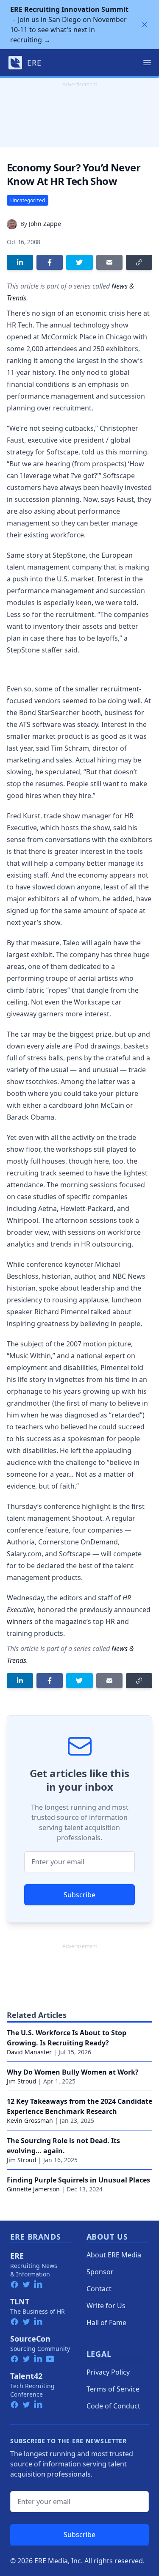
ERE (17, 2256)
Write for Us (106, 2306)
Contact (99, 2289)
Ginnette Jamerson (33, 2189)
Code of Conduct (113, 2406)
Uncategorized (28, 200)
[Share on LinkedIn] (20, 262)
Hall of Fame (106, 2323)
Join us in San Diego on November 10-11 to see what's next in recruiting (69, 25)
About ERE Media (114, 2255)
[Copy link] (139, 262)
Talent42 (26, 2376)
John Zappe (45, 224)
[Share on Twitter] (79, 262)
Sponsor (100, 2272)
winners (20, 1621)
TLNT (20, 2301)
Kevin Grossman (30, 2121)
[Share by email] (109, 262)
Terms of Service (113, 2389)
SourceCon (30, 2339)
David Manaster (29, 2052)
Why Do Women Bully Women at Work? (73, 2072)
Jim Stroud (22, 2081)
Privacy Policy (108, 2372)
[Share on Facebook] (50, 262)
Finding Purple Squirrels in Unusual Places (78, 2180)
